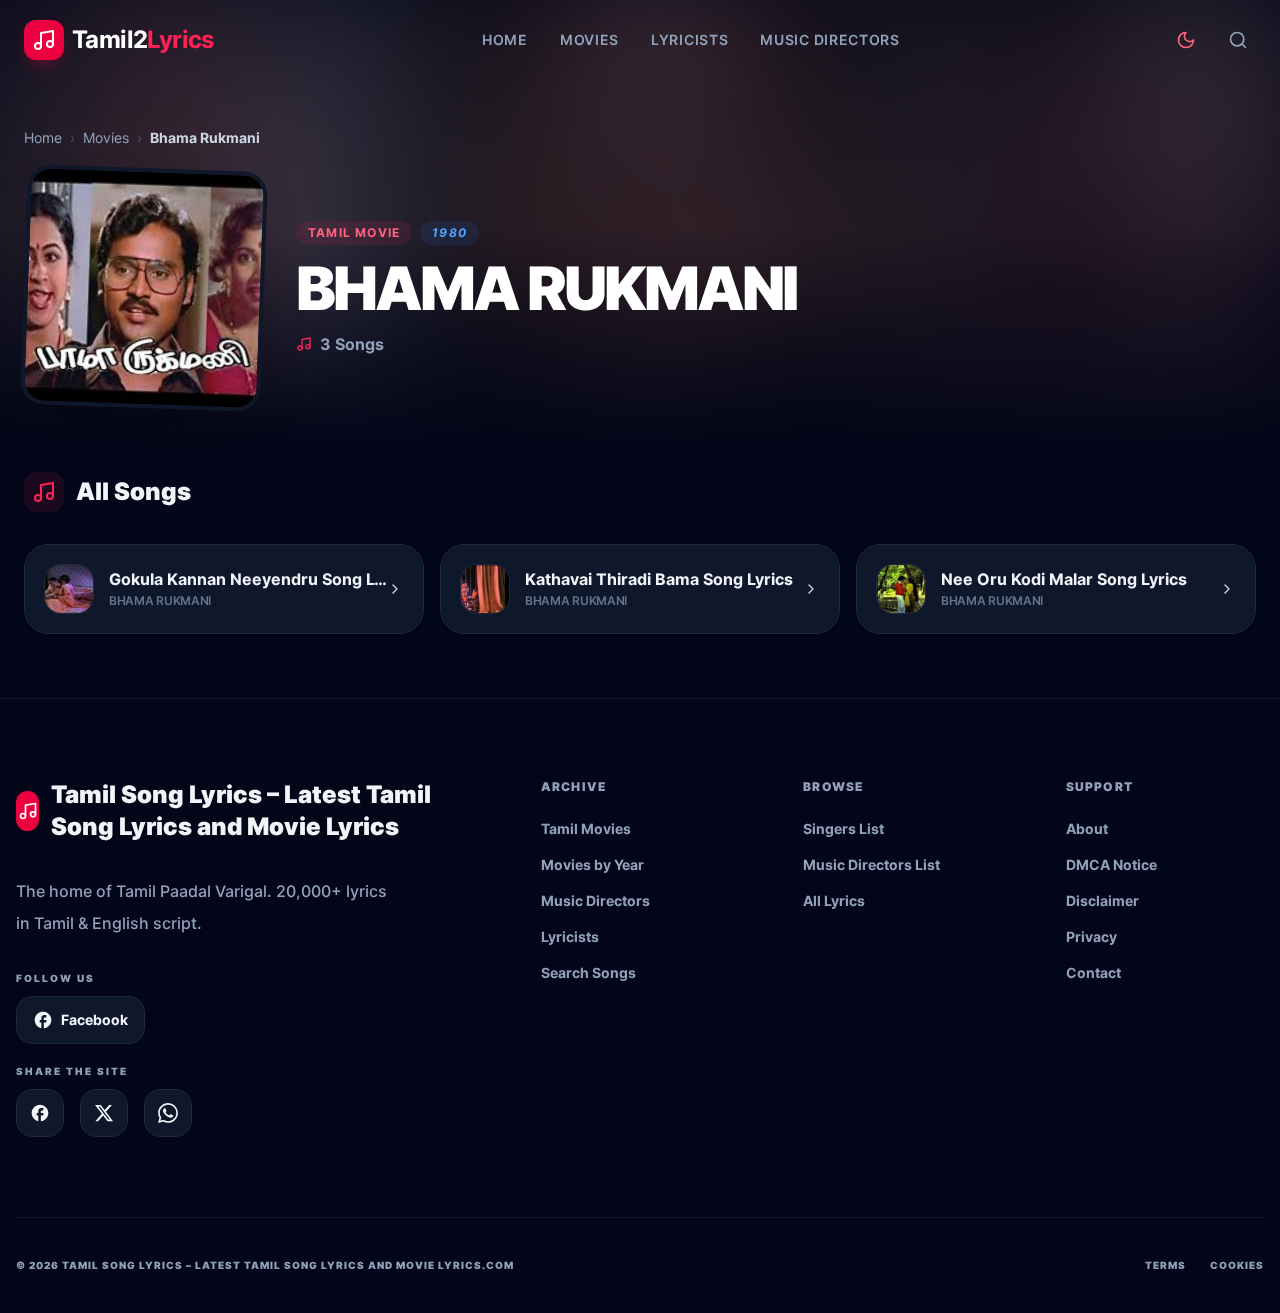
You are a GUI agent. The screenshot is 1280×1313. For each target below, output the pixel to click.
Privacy (1091, 936)
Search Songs (588, 972)
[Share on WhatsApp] (168, 1113)
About (1087, 828)
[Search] (1238, 40)
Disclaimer (1102, 900)
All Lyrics (834, 900)
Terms (1165, 1265)
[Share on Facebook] (40, 1113)
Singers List (843, 828)
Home (505, 39)
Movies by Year (592, 864)
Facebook (94, 1019)
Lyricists (689, 39)
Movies (589, 39)
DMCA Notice (1111, 864)
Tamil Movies (586, 828)
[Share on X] (104, 1113)
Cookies (1237, 1265)
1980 (449, 232)
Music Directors (830, 39)
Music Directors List (871, 864)
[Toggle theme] (1186, 40)
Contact (1093, 972)
